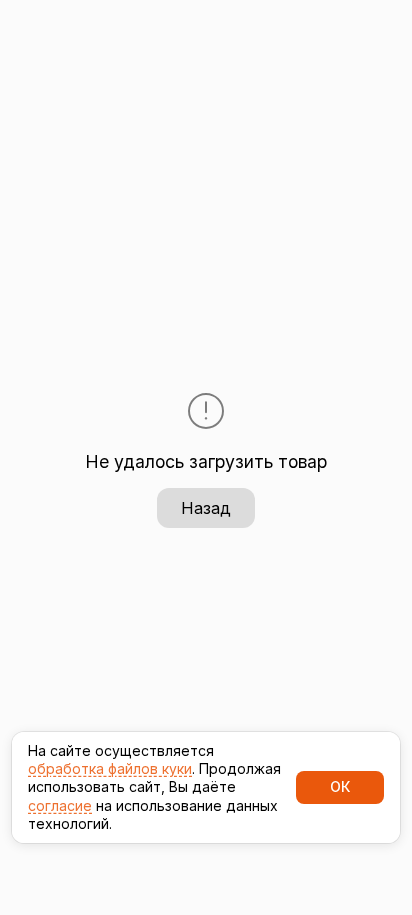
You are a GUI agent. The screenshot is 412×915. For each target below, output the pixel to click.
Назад (206, 508)
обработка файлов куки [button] (110, 768)
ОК (340, 786)
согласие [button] (60, 805)
